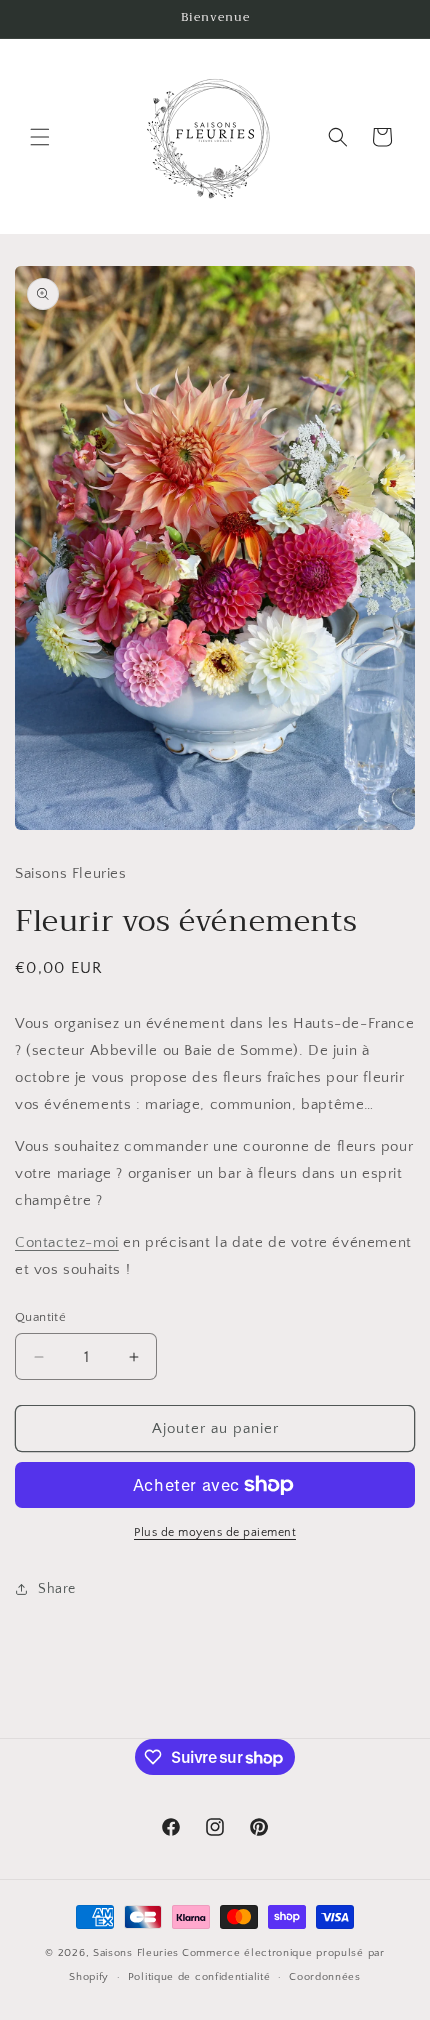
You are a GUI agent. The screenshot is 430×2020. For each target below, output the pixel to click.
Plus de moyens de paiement (215, 1532)
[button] (40, 137)
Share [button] (57, 1589)
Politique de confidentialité (199, 1977)
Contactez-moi (67, 1242)
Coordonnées (325, 1977)
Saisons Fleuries (136, 1953)
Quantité (40, 1317)
